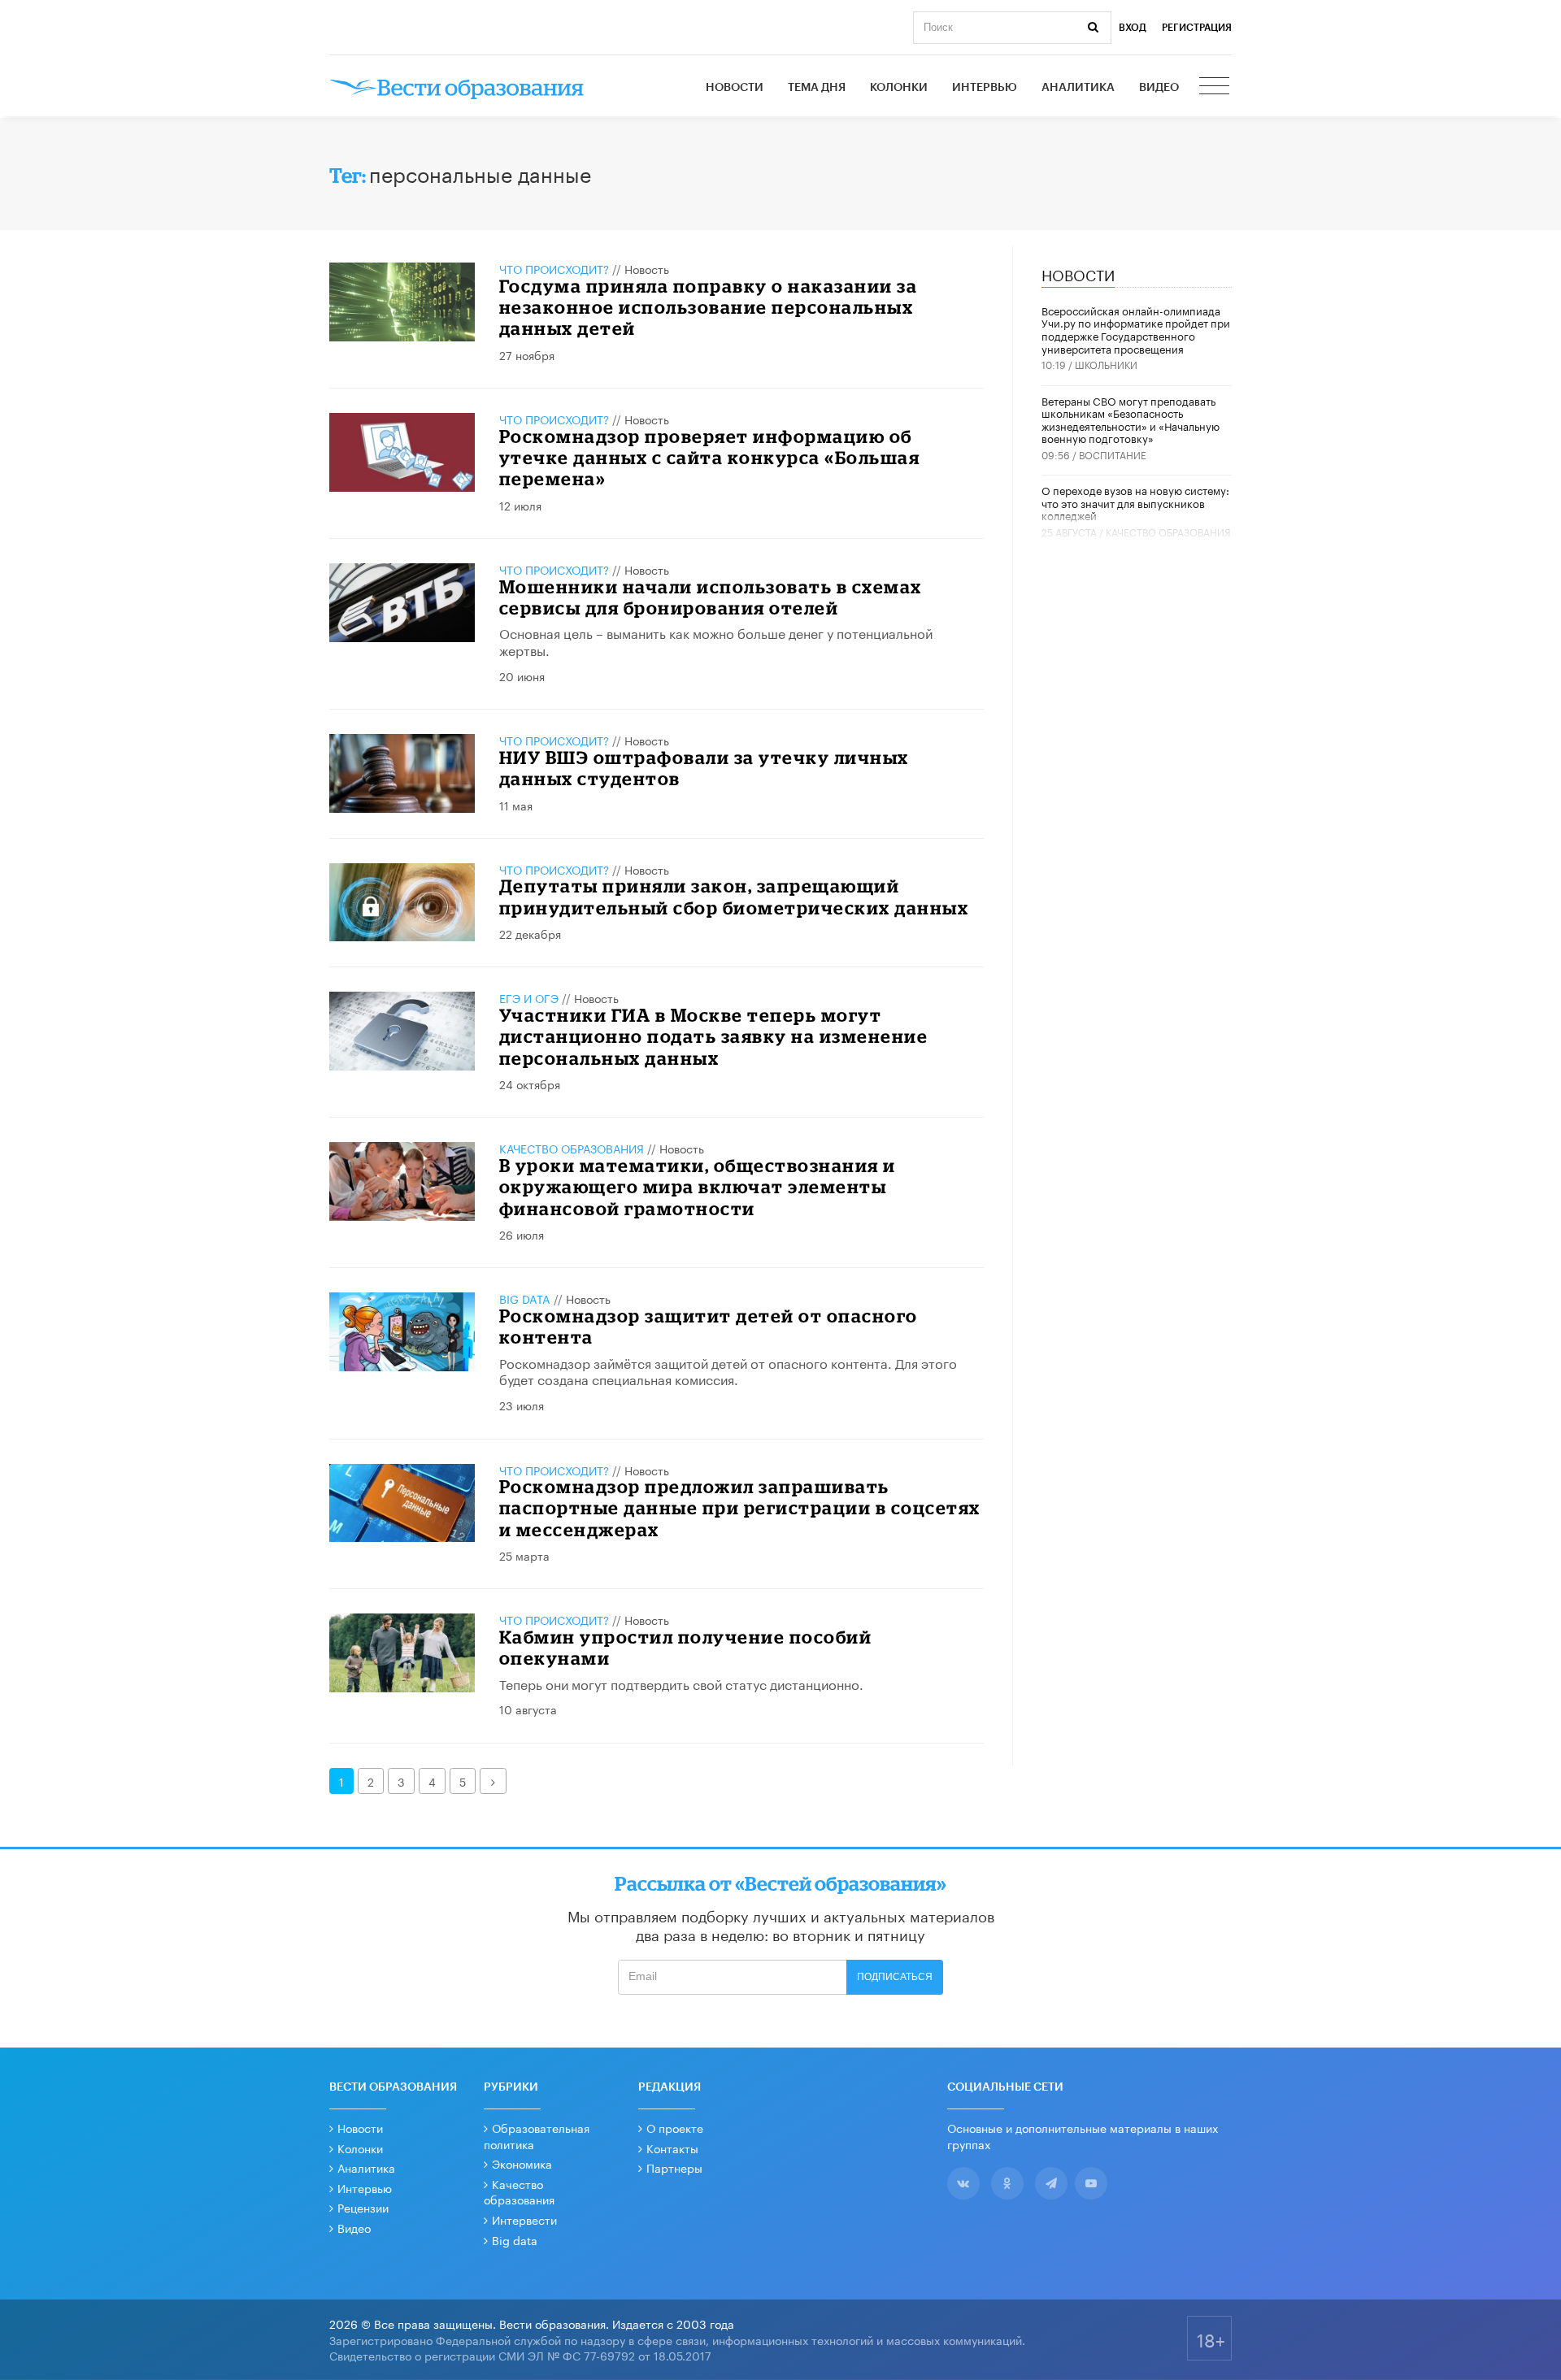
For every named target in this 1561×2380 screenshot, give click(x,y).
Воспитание (1113, 454)
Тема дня (817, 88)
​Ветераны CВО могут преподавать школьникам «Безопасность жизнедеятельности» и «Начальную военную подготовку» (1131, 419)
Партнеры (674, 2167)
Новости (735, 88)
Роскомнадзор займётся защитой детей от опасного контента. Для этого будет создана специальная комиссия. (728, 1370)
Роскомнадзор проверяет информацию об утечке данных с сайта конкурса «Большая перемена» (710, 458)
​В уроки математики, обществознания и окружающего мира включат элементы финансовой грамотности (698, 1187)
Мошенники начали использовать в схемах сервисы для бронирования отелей (711, 597)
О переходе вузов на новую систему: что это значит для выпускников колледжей (1135, 502)
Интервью (985, 88)
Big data (515, 2239)
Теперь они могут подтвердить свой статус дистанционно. (681, 1683)
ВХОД (1133, 28)
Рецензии (363, 2207)
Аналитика (1078, 88)
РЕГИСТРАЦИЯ (1197, 28)
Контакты (672, 2148)
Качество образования (572, 1148)
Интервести (524, 2219)
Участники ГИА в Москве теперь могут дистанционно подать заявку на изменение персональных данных (714, 1036)
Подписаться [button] (895, 1977)
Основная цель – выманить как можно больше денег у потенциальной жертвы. (716, 641)
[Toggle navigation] (1215, 88)
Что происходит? (554, 268)
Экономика (522, 2163)
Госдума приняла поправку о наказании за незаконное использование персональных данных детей (709, 307)
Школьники (1106, 364)
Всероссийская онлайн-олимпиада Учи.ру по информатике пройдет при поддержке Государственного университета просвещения (1136, 329)
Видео (1159, 88)
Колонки (899, 88)
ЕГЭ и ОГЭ (529, 997)
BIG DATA (525, 1298)
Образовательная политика (537, 2135)
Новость (647, 268)
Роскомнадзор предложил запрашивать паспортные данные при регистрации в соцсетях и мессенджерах (740, 1508)
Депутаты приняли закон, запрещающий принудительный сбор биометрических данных (734, 896)
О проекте (675, 2127)
